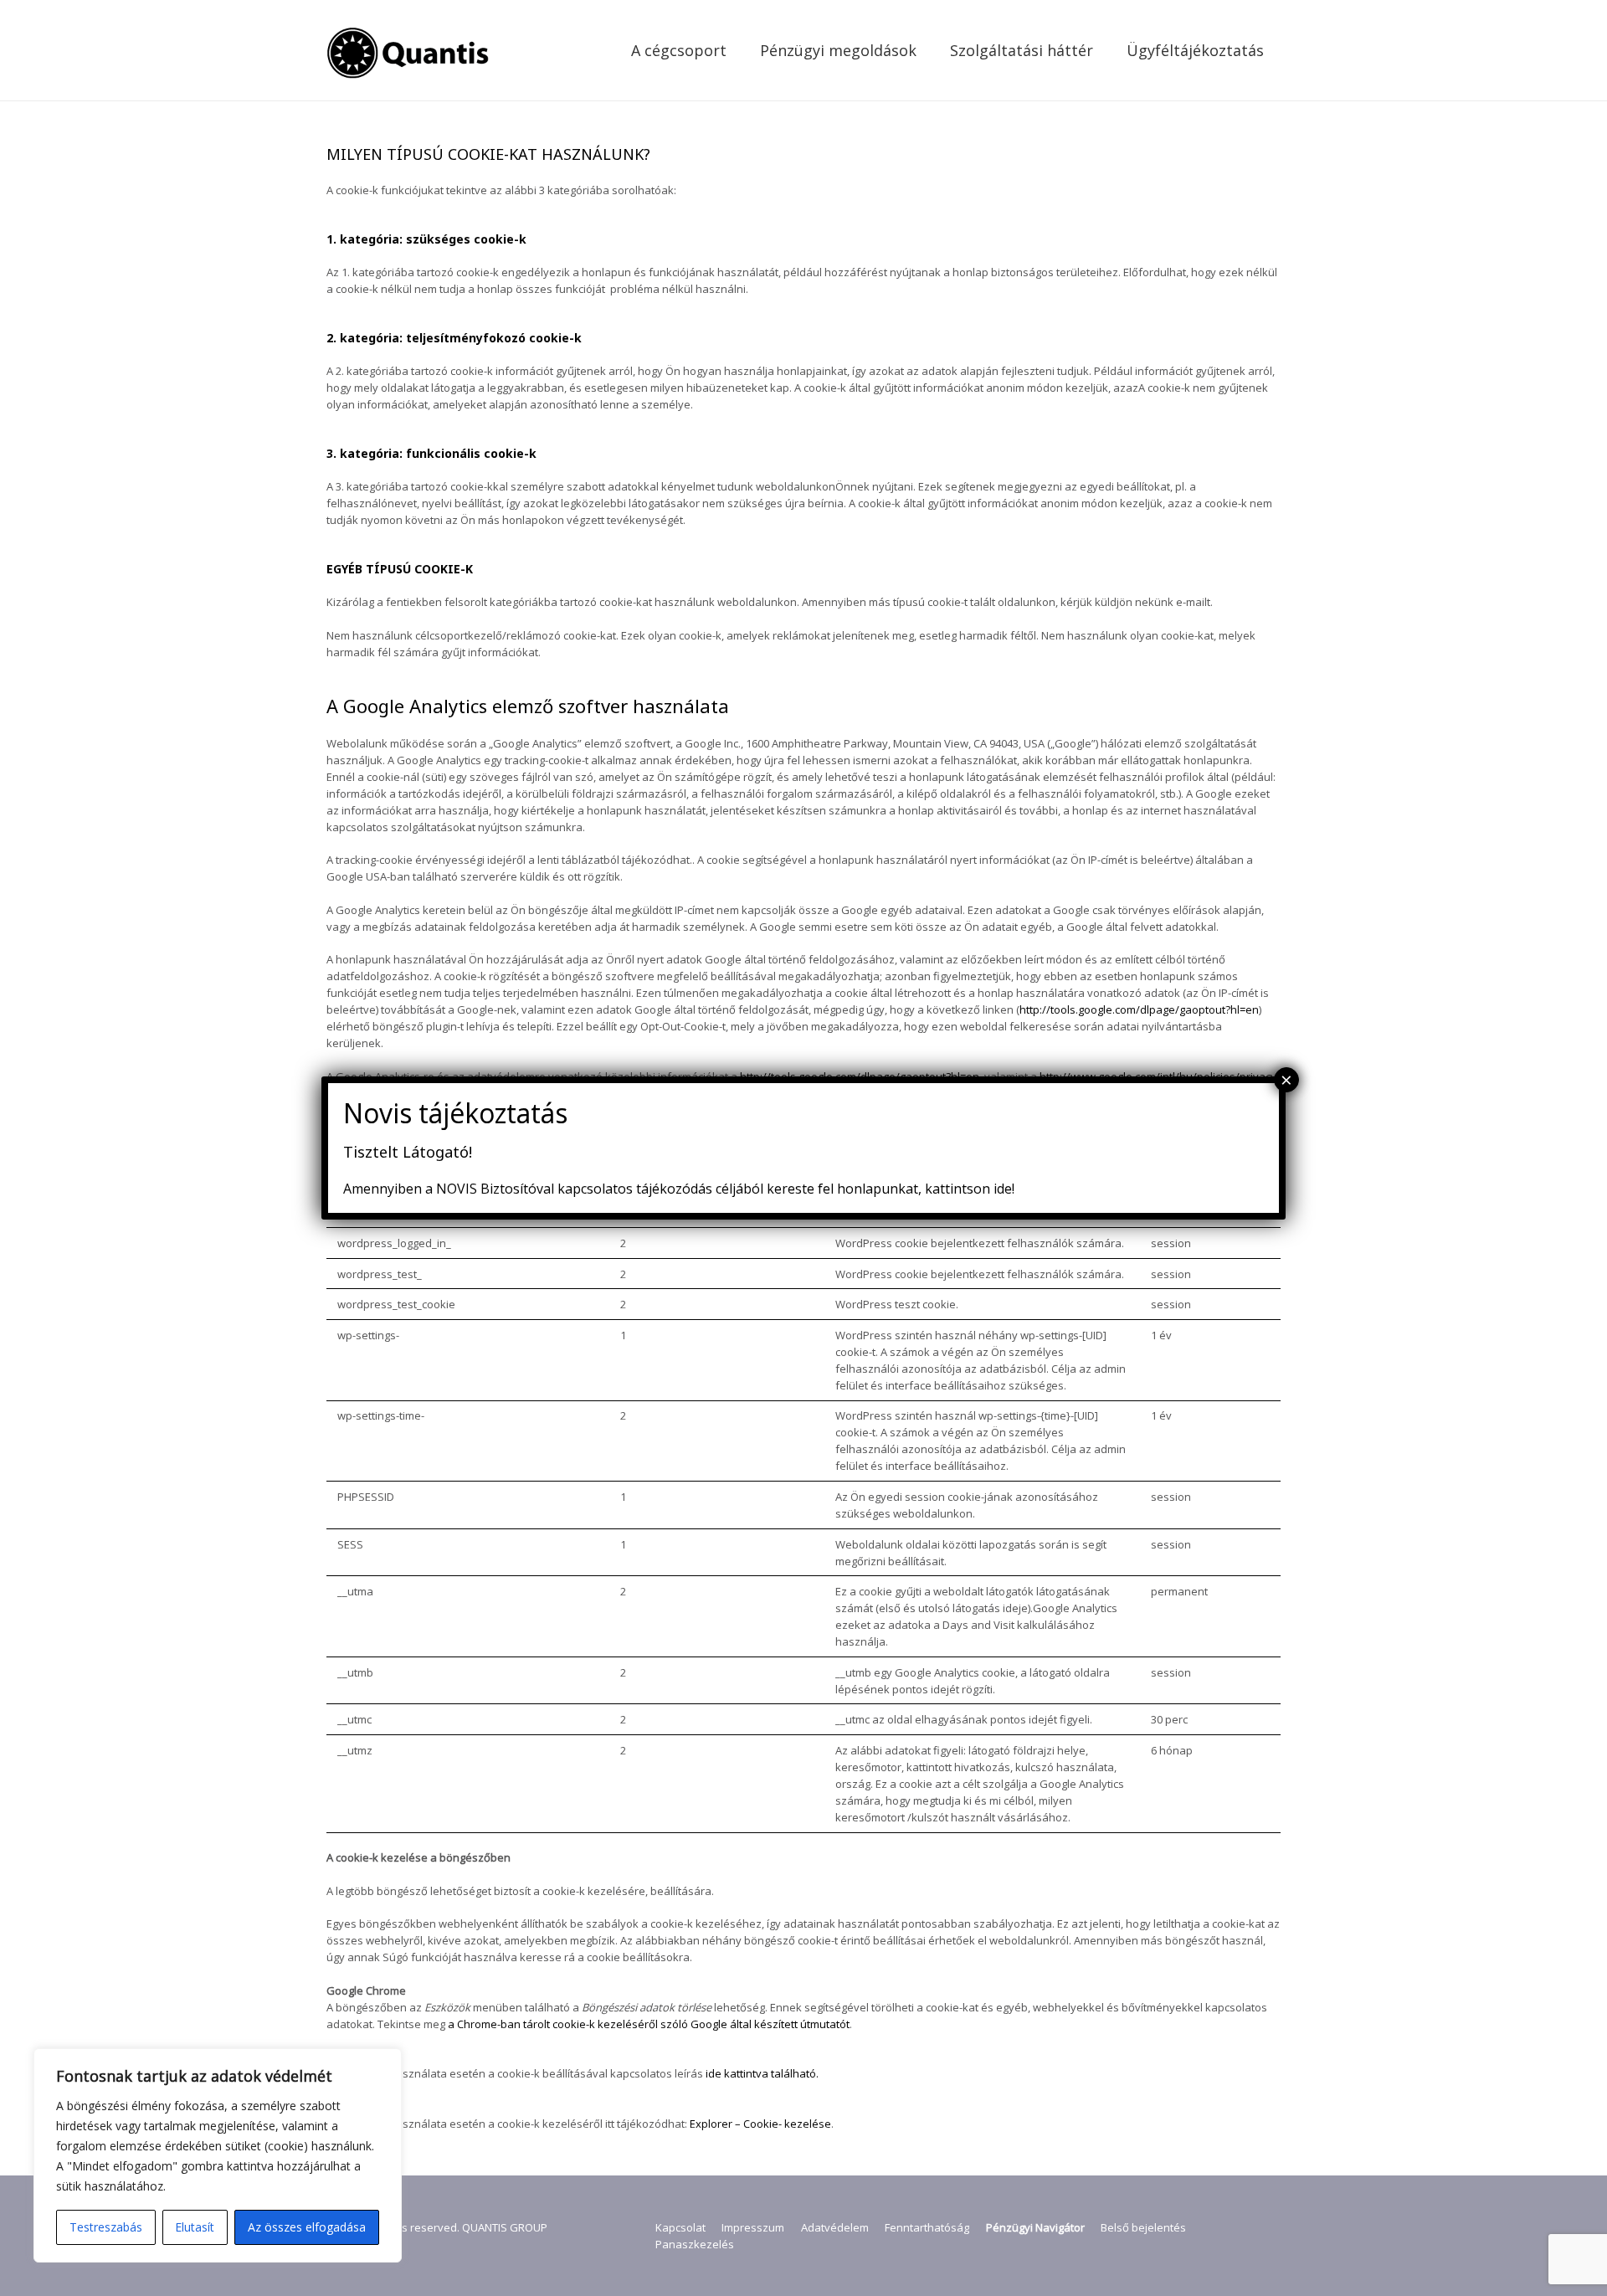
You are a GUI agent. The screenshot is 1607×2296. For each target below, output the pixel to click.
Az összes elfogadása (307, 2227)
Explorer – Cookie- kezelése (759, 2124)
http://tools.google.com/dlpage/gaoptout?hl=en (1139, 1009)
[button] (740, 50)
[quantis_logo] (410, 50)
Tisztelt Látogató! (408, 1152)
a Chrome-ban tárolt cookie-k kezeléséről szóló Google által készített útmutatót (649, 2024)
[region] (218, 2155)
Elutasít (195, 2227)
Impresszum (753, 2227)
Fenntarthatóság (927, 2227)
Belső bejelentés (1143, 2227)
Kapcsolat (680, 2227)
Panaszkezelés (695, 2244)
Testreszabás (106, 2227)
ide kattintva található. (761, 2073)
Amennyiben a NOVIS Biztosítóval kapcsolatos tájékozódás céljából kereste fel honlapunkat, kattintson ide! (679, 1189)
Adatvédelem (835, 2227)
